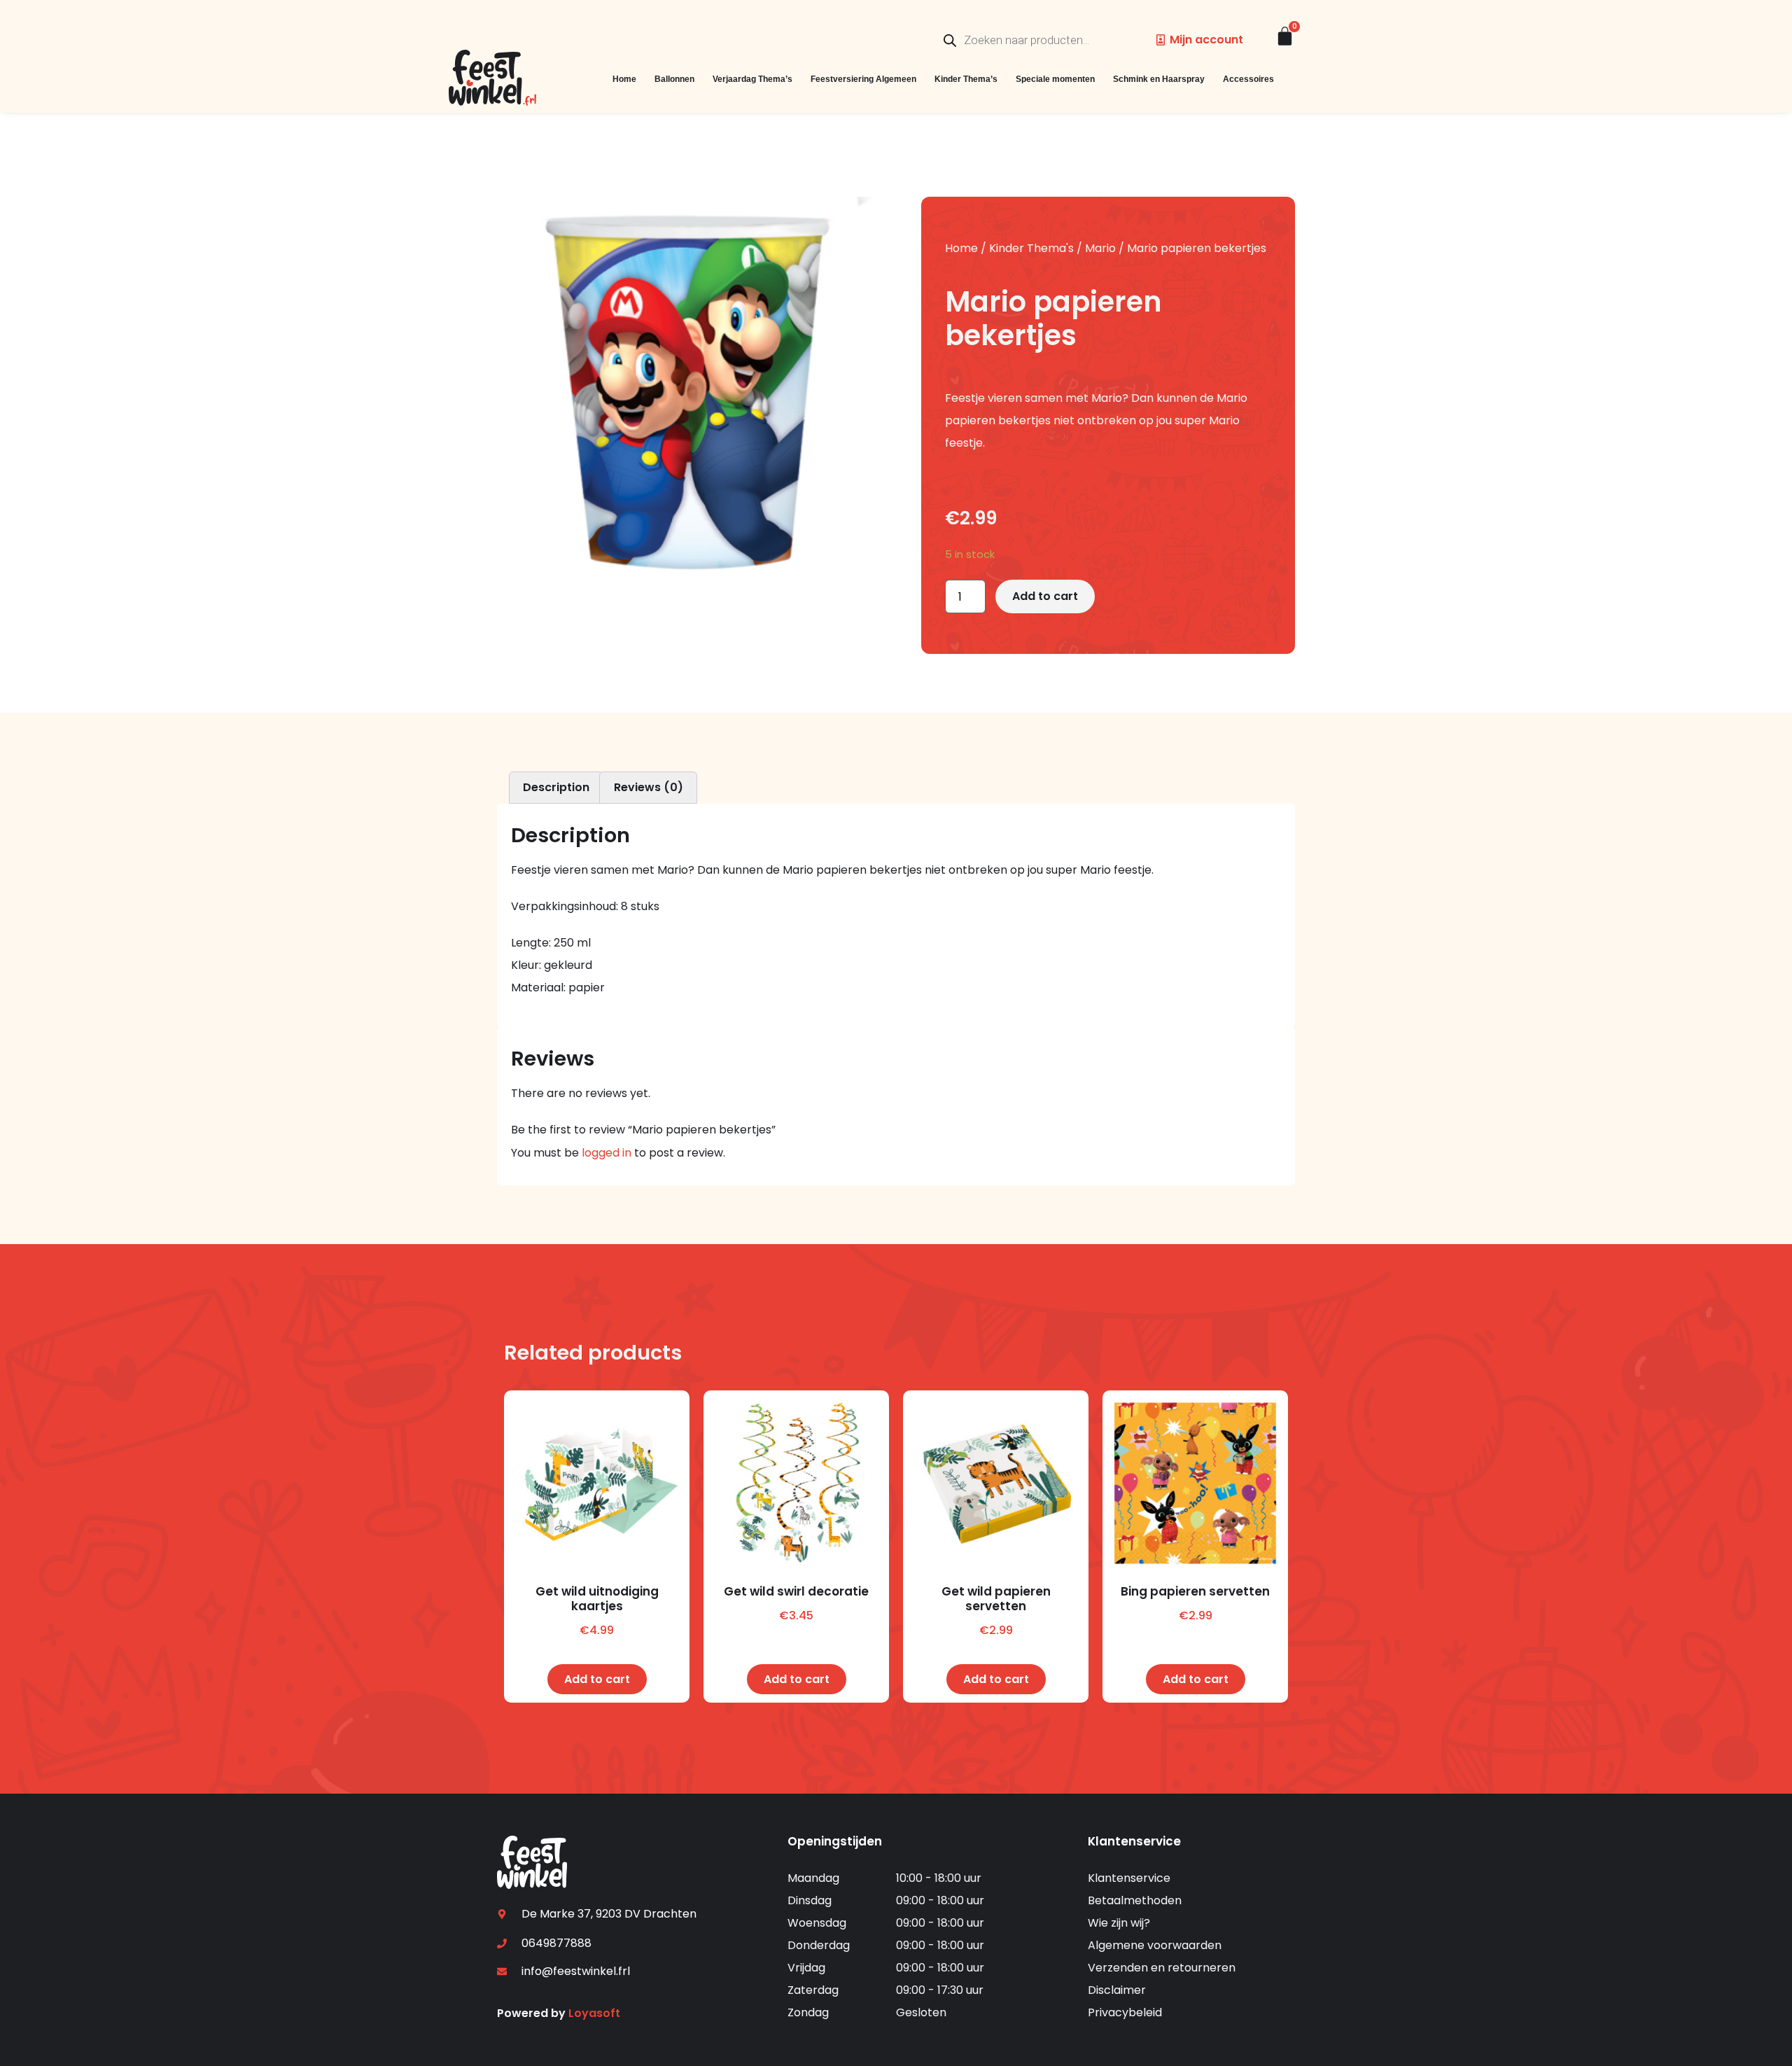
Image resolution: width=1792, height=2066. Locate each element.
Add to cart (1045, 596)
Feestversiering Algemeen (863, 79)
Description (556, 787)
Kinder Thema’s (966, 79)
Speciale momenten (1055, 79)
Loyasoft (594, 2013)
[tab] (556, 788)
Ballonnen (674, 79)
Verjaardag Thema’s (752, 79)
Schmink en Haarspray (1159, 79)
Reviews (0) (649, 787)
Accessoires (1248, 79)
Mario (1100, 248)
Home (624, 79)
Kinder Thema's (1031, 248)
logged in (607, 1153)
